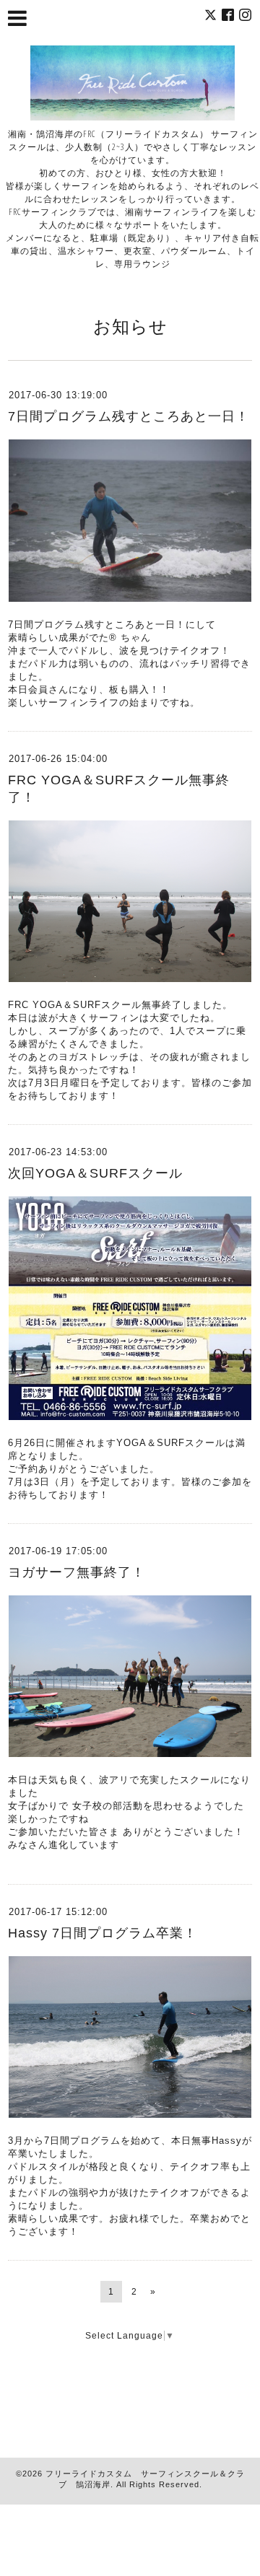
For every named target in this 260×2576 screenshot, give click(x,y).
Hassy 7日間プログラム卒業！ (103, 1933)
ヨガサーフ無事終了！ (77, 1572)
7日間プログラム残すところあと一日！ (129, 416)
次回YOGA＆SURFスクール (95, 1173)
